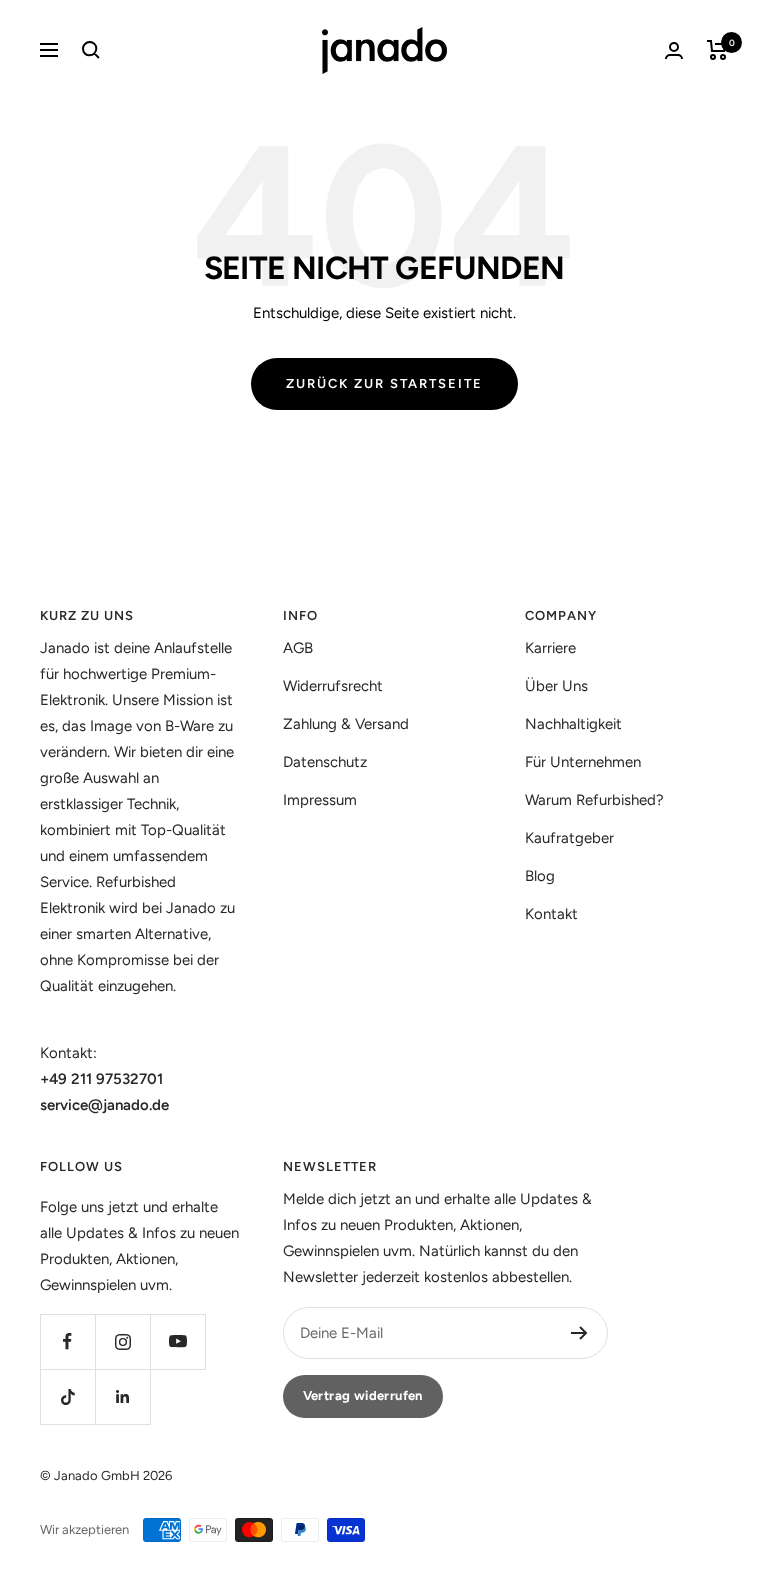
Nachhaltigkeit (573, 724)
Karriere (550, 648)
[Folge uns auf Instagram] (122, 1341)
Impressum (320, 800)
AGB (298, 648)
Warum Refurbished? (594, 800)
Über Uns (556, 686)
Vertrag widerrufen (363, 1395)
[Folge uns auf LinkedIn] (122, 1396)
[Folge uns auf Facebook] (67, 1341)
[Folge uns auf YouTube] (177, 1341)
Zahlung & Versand (346, 724)
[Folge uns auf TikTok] (67, 1396)
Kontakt (551, 914)
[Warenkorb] (717, 50)
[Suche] (91, 50)
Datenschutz (325, 762)
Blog (540, 876)
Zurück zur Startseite (384, 383)
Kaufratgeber (569, 838)
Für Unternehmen (583, 762)
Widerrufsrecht (333, 686)
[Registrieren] (579, 1333)
